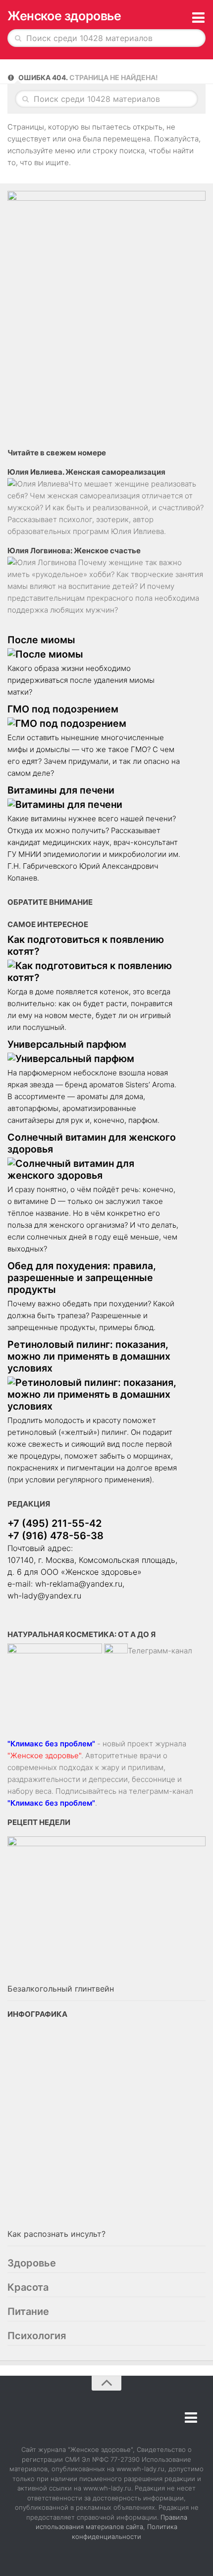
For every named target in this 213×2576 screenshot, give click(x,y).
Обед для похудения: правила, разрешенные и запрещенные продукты (82, 1278)
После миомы (41, 640)
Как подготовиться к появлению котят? (86, 945)
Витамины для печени (61, 790)
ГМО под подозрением (63, 709)
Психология (37, 2336)
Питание (28, 2311)
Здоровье (32, 2263)
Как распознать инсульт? (56, 2234)
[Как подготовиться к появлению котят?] (94, 972)
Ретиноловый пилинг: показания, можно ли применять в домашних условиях (89, 1356)
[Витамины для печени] (94, 804)
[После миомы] (94, 654)
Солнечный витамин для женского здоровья (92, 1143)
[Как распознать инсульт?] (106, 2127)
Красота (28, 2287)
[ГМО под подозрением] (94, 723)
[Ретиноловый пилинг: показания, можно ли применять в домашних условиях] (94, 1394)
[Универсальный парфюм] (94, 1059)
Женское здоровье (64, 16)
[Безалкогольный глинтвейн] (106, 1909)
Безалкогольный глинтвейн (61, 1989)
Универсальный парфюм (67, 1044)
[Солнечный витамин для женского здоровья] (94, 1169)
